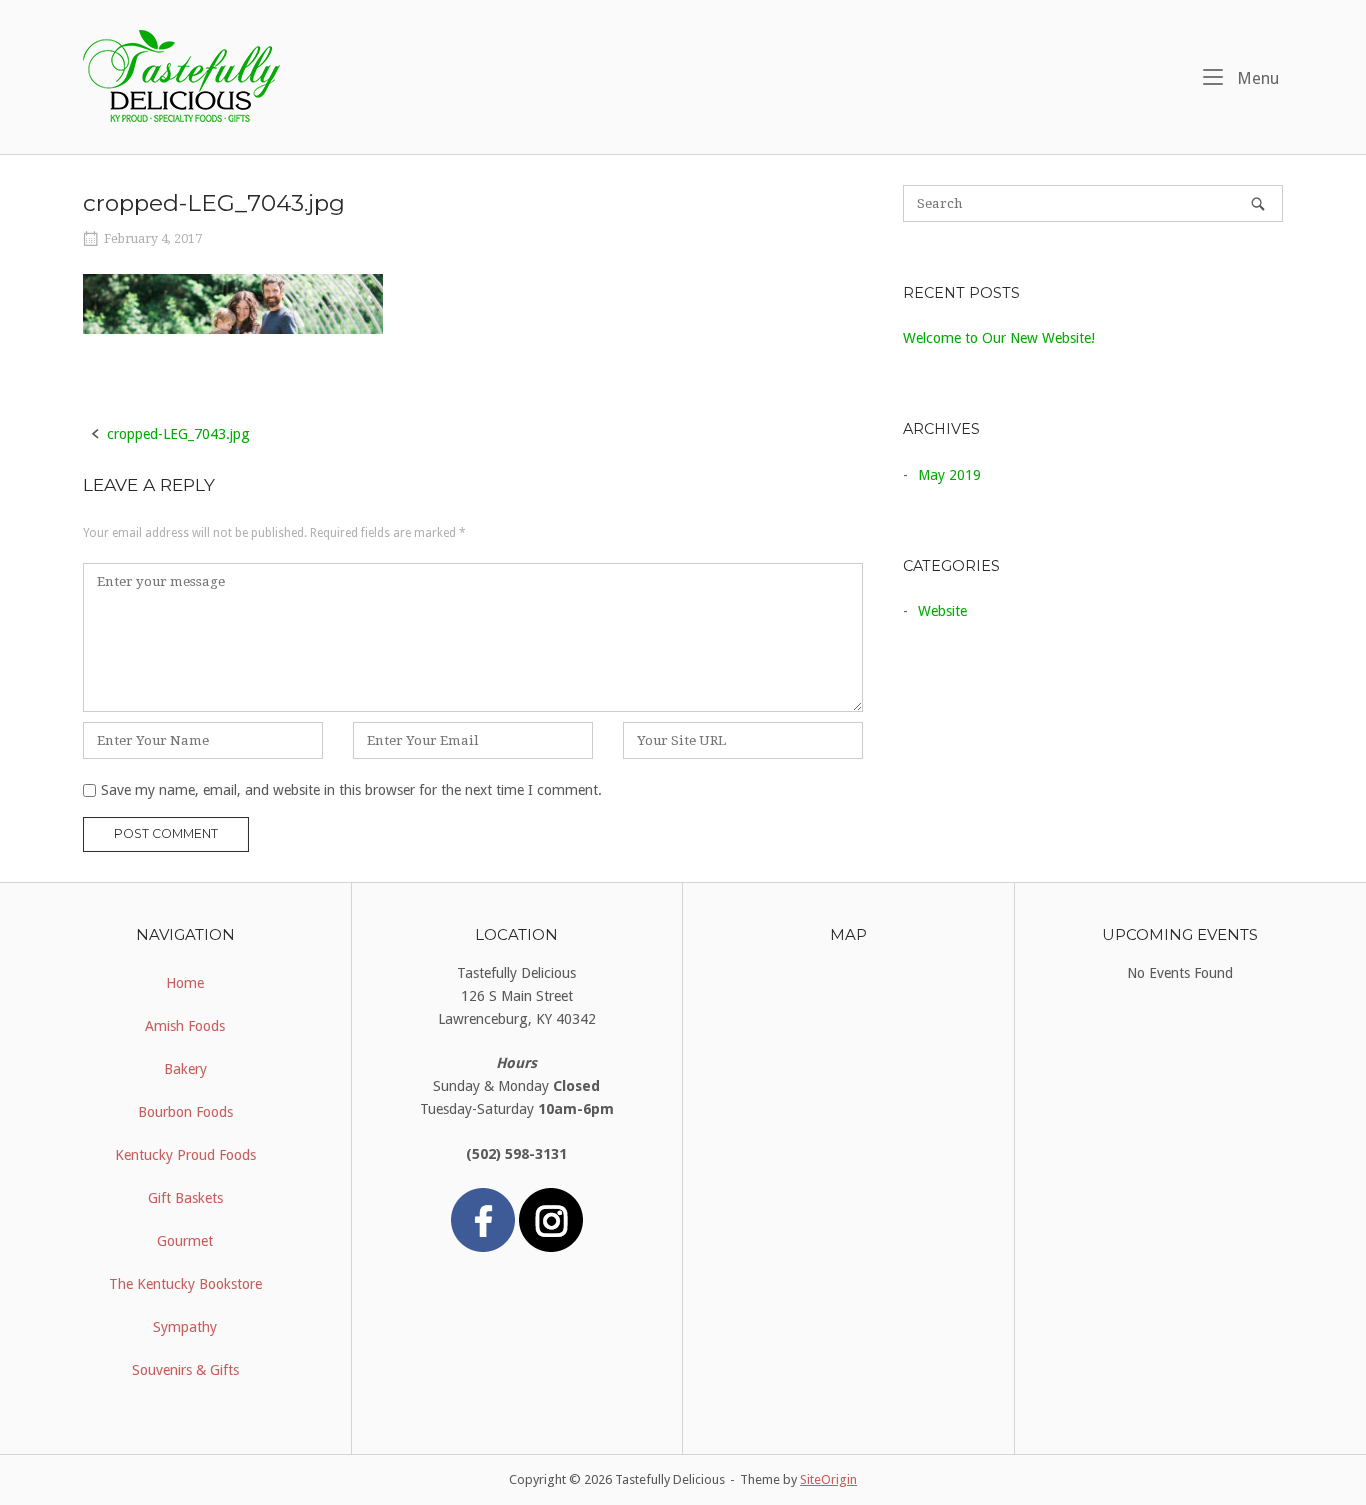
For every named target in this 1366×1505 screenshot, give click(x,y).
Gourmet (185, 1241)
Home (185, 983)
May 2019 (949, 475)
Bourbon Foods (185, 1112)
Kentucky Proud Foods (185, 1155)
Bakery (185, 1069)
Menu (1256, 78)
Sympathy (185, 1327)
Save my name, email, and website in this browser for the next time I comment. (351, 790)
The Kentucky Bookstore (185, 1284)
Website (942, 611)
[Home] (181, 76)
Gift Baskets (185, 1198)
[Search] (1258, 203)
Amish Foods (185, 1026)
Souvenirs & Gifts (185, 1370)
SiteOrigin (828, 1479)
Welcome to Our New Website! (999, 338)
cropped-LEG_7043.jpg (178, 434)
